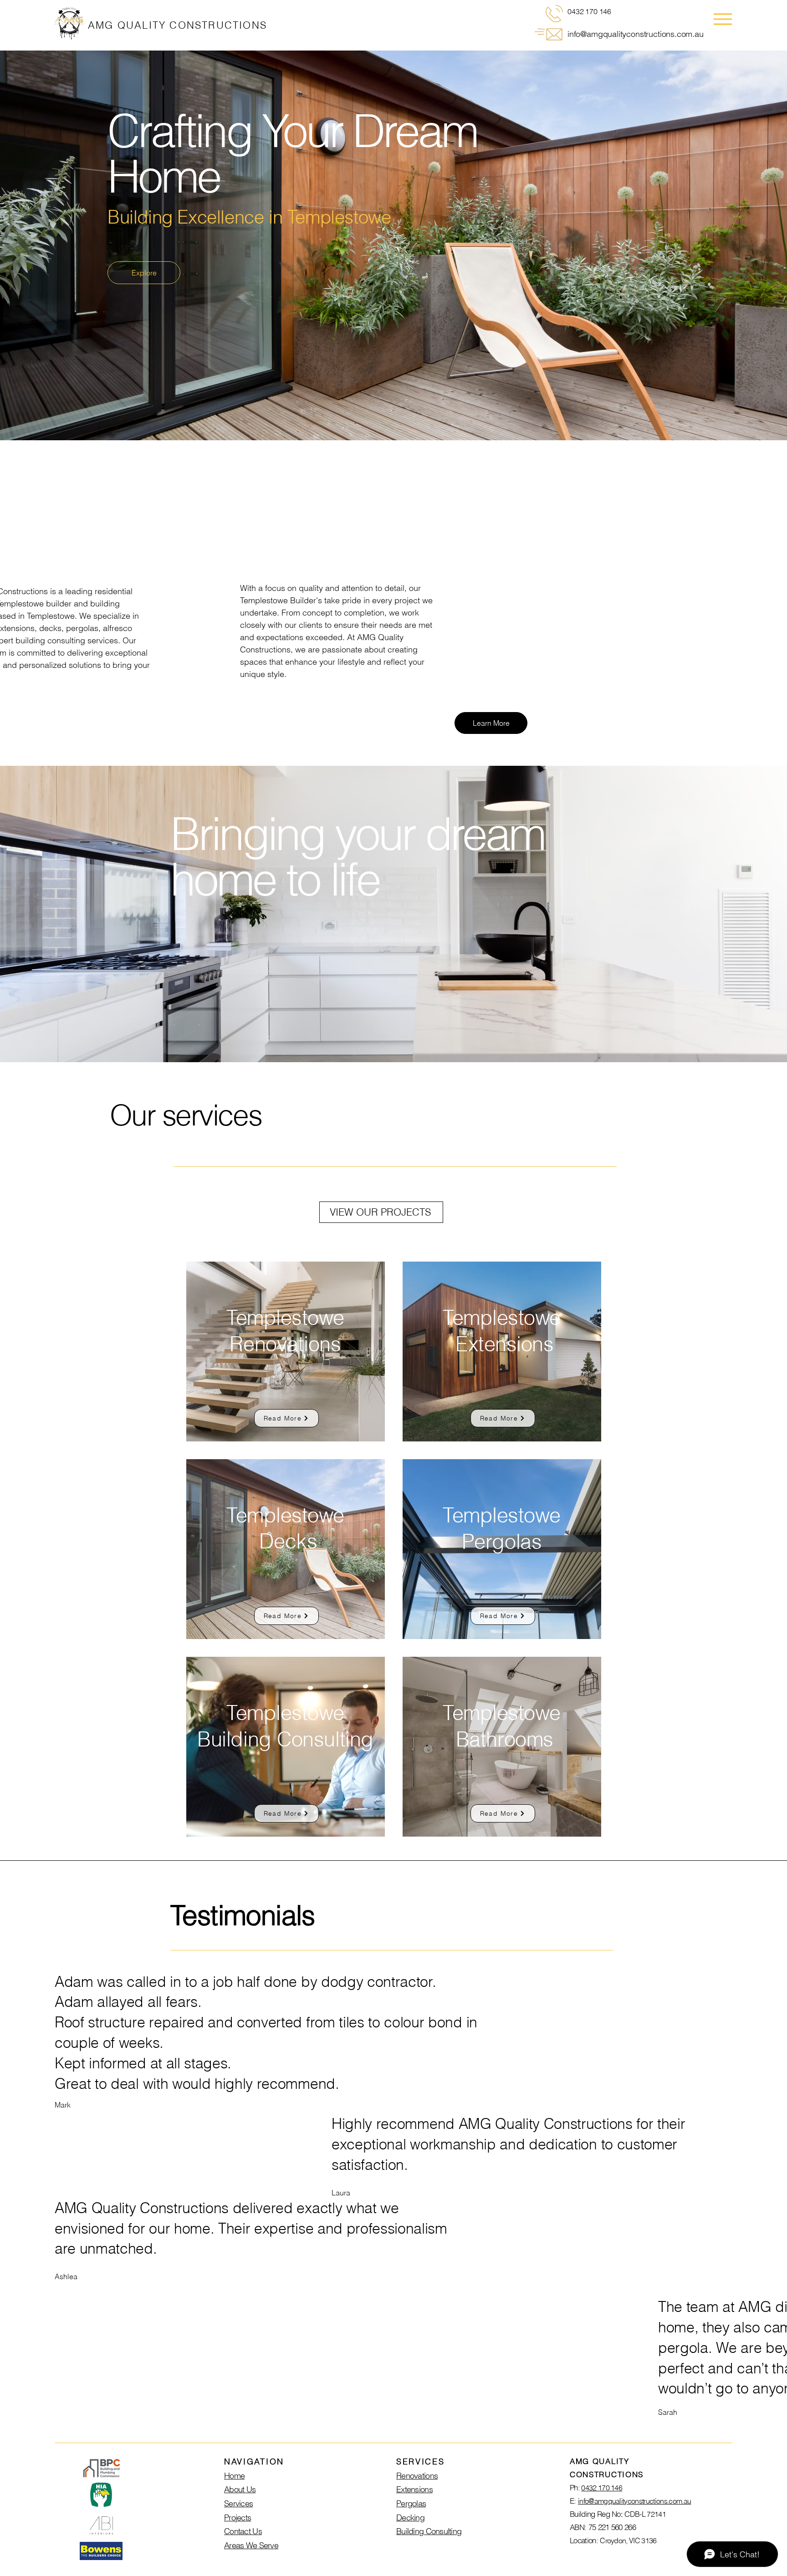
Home (234, 2476)
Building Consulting (429, 2531)
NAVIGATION (254, 2461)
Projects (238, 2517)
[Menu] (723, 19)
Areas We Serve (251, 2545)
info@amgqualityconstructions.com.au (636, 34)
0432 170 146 (602, 2488)
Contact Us (243, 2531)
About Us (240, 2489)
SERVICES (421, 2461)
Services (238, 2503)
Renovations (417, 2476)
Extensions (414, 2489)
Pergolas (411, 2503)
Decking (410, 2517)
